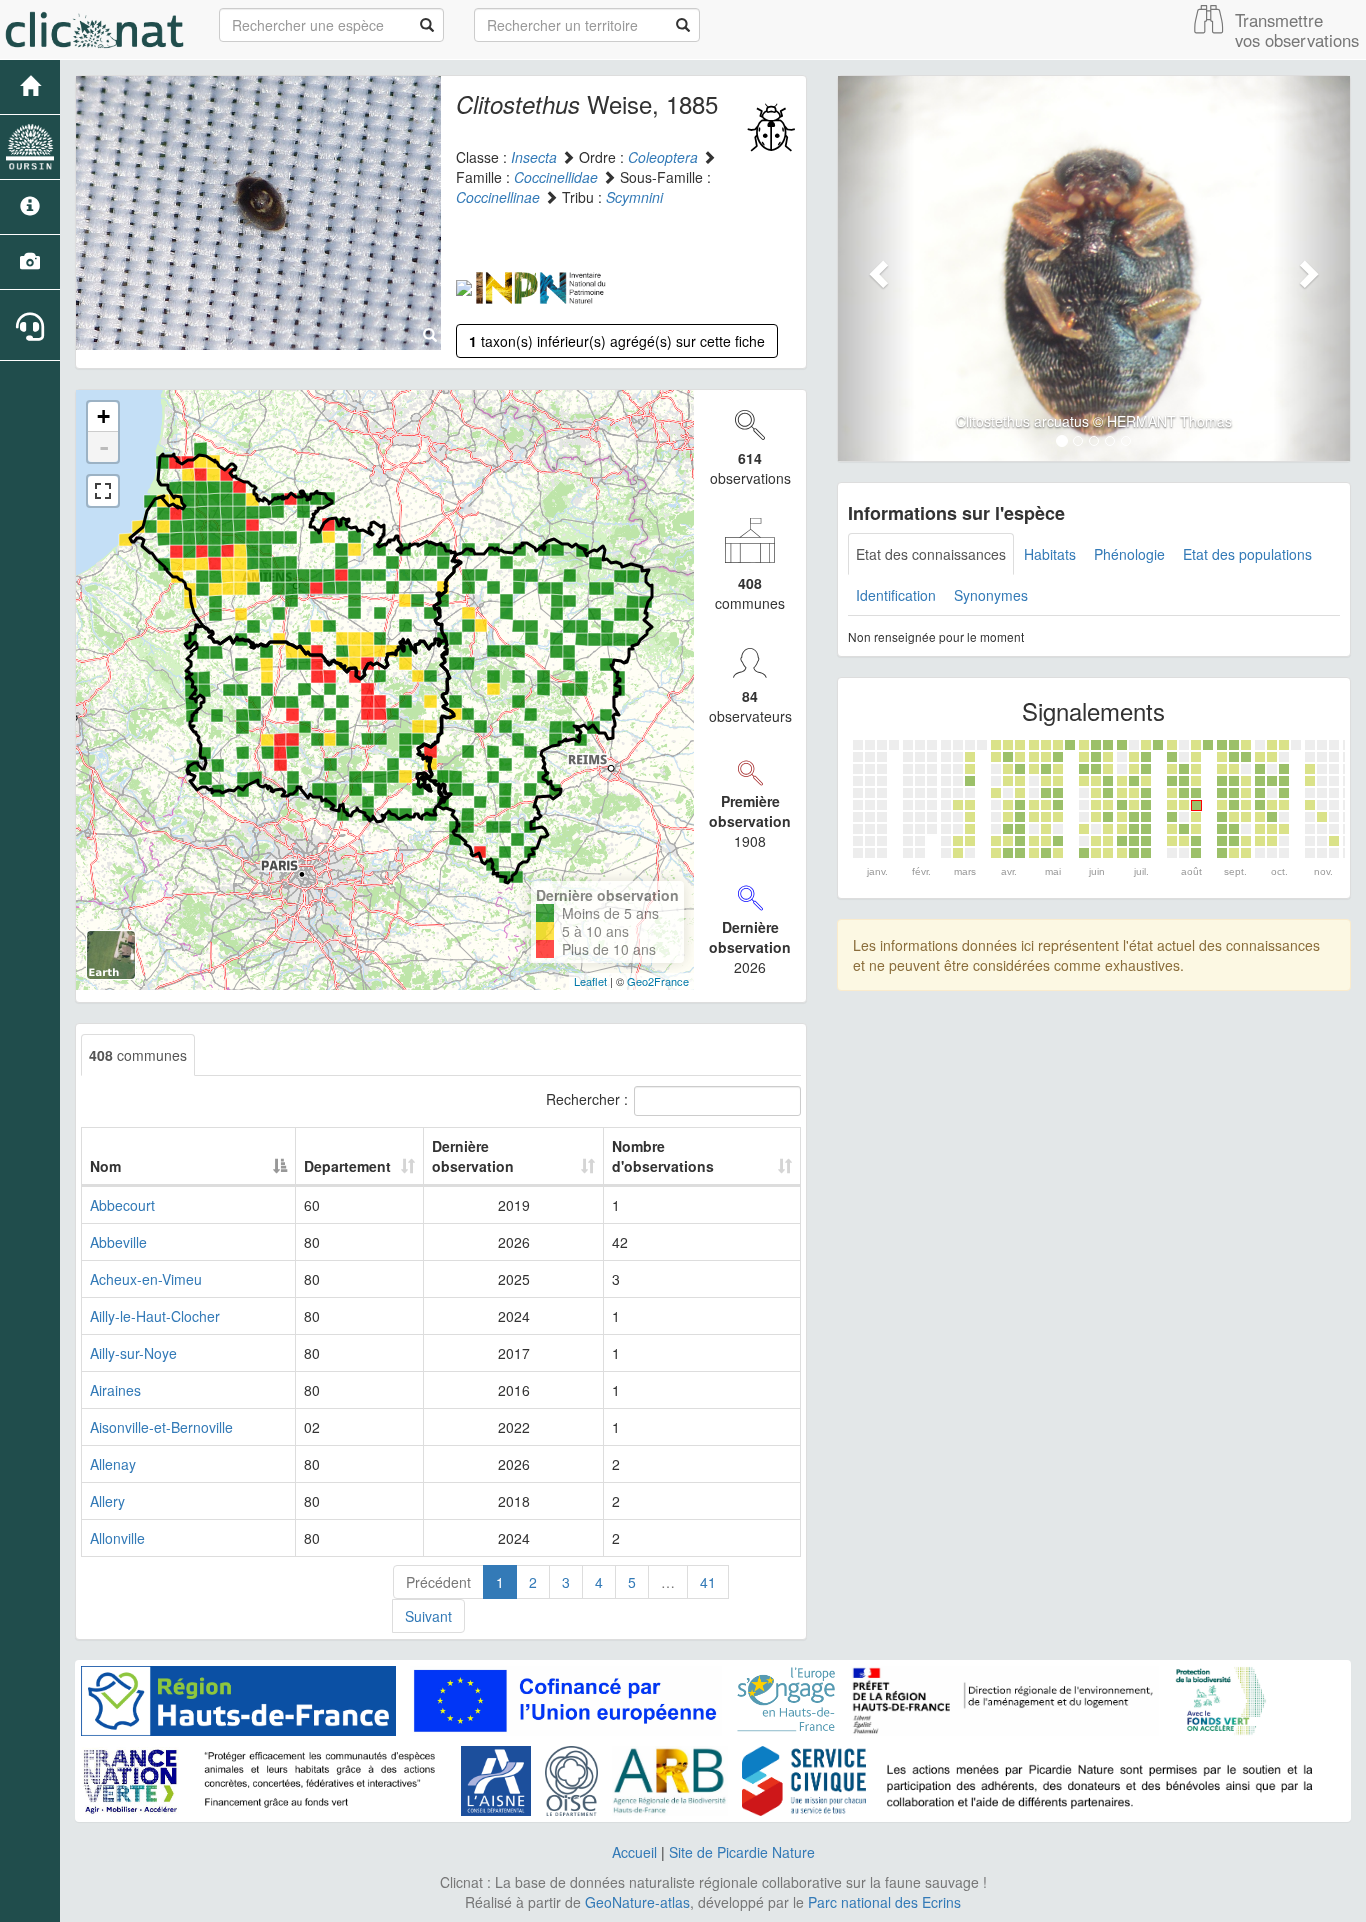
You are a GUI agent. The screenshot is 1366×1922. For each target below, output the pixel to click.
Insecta (534, 157)
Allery (107, 1501)
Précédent (438, 1582)
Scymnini (634, 197)
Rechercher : (587, 1099)
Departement (347, 1166)
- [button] (104, 447)
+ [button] (103, 416)
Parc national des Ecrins (884, 1902)
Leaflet (590, 981)
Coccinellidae (556, 177)
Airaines (115, 1390)
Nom (105, 1166)
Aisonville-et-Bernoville (161, 1427)
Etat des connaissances (931, 554)
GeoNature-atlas (637, 1902)
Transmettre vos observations (1297, 30)
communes (138, 1055)
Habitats (1050, 554)
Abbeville (118, 1242)
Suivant (428, 1616)
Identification (896, 595)
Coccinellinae (498, 197)
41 (708, 1582)
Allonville (117, 1538)
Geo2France (658, 981)
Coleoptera (663, 157)
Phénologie (1129, 554)
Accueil (634, 1852)
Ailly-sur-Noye (133, 1353)
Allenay (113, 1464)
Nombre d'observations (663, 1156)
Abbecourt (122, 1205)
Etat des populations (1247, 554)
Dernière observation (473, 1156)
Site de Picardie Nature (742, 1852)
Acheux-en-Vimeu (146, 1279)
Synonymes (991, 595)
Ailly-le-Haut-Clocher (155, 1316)
